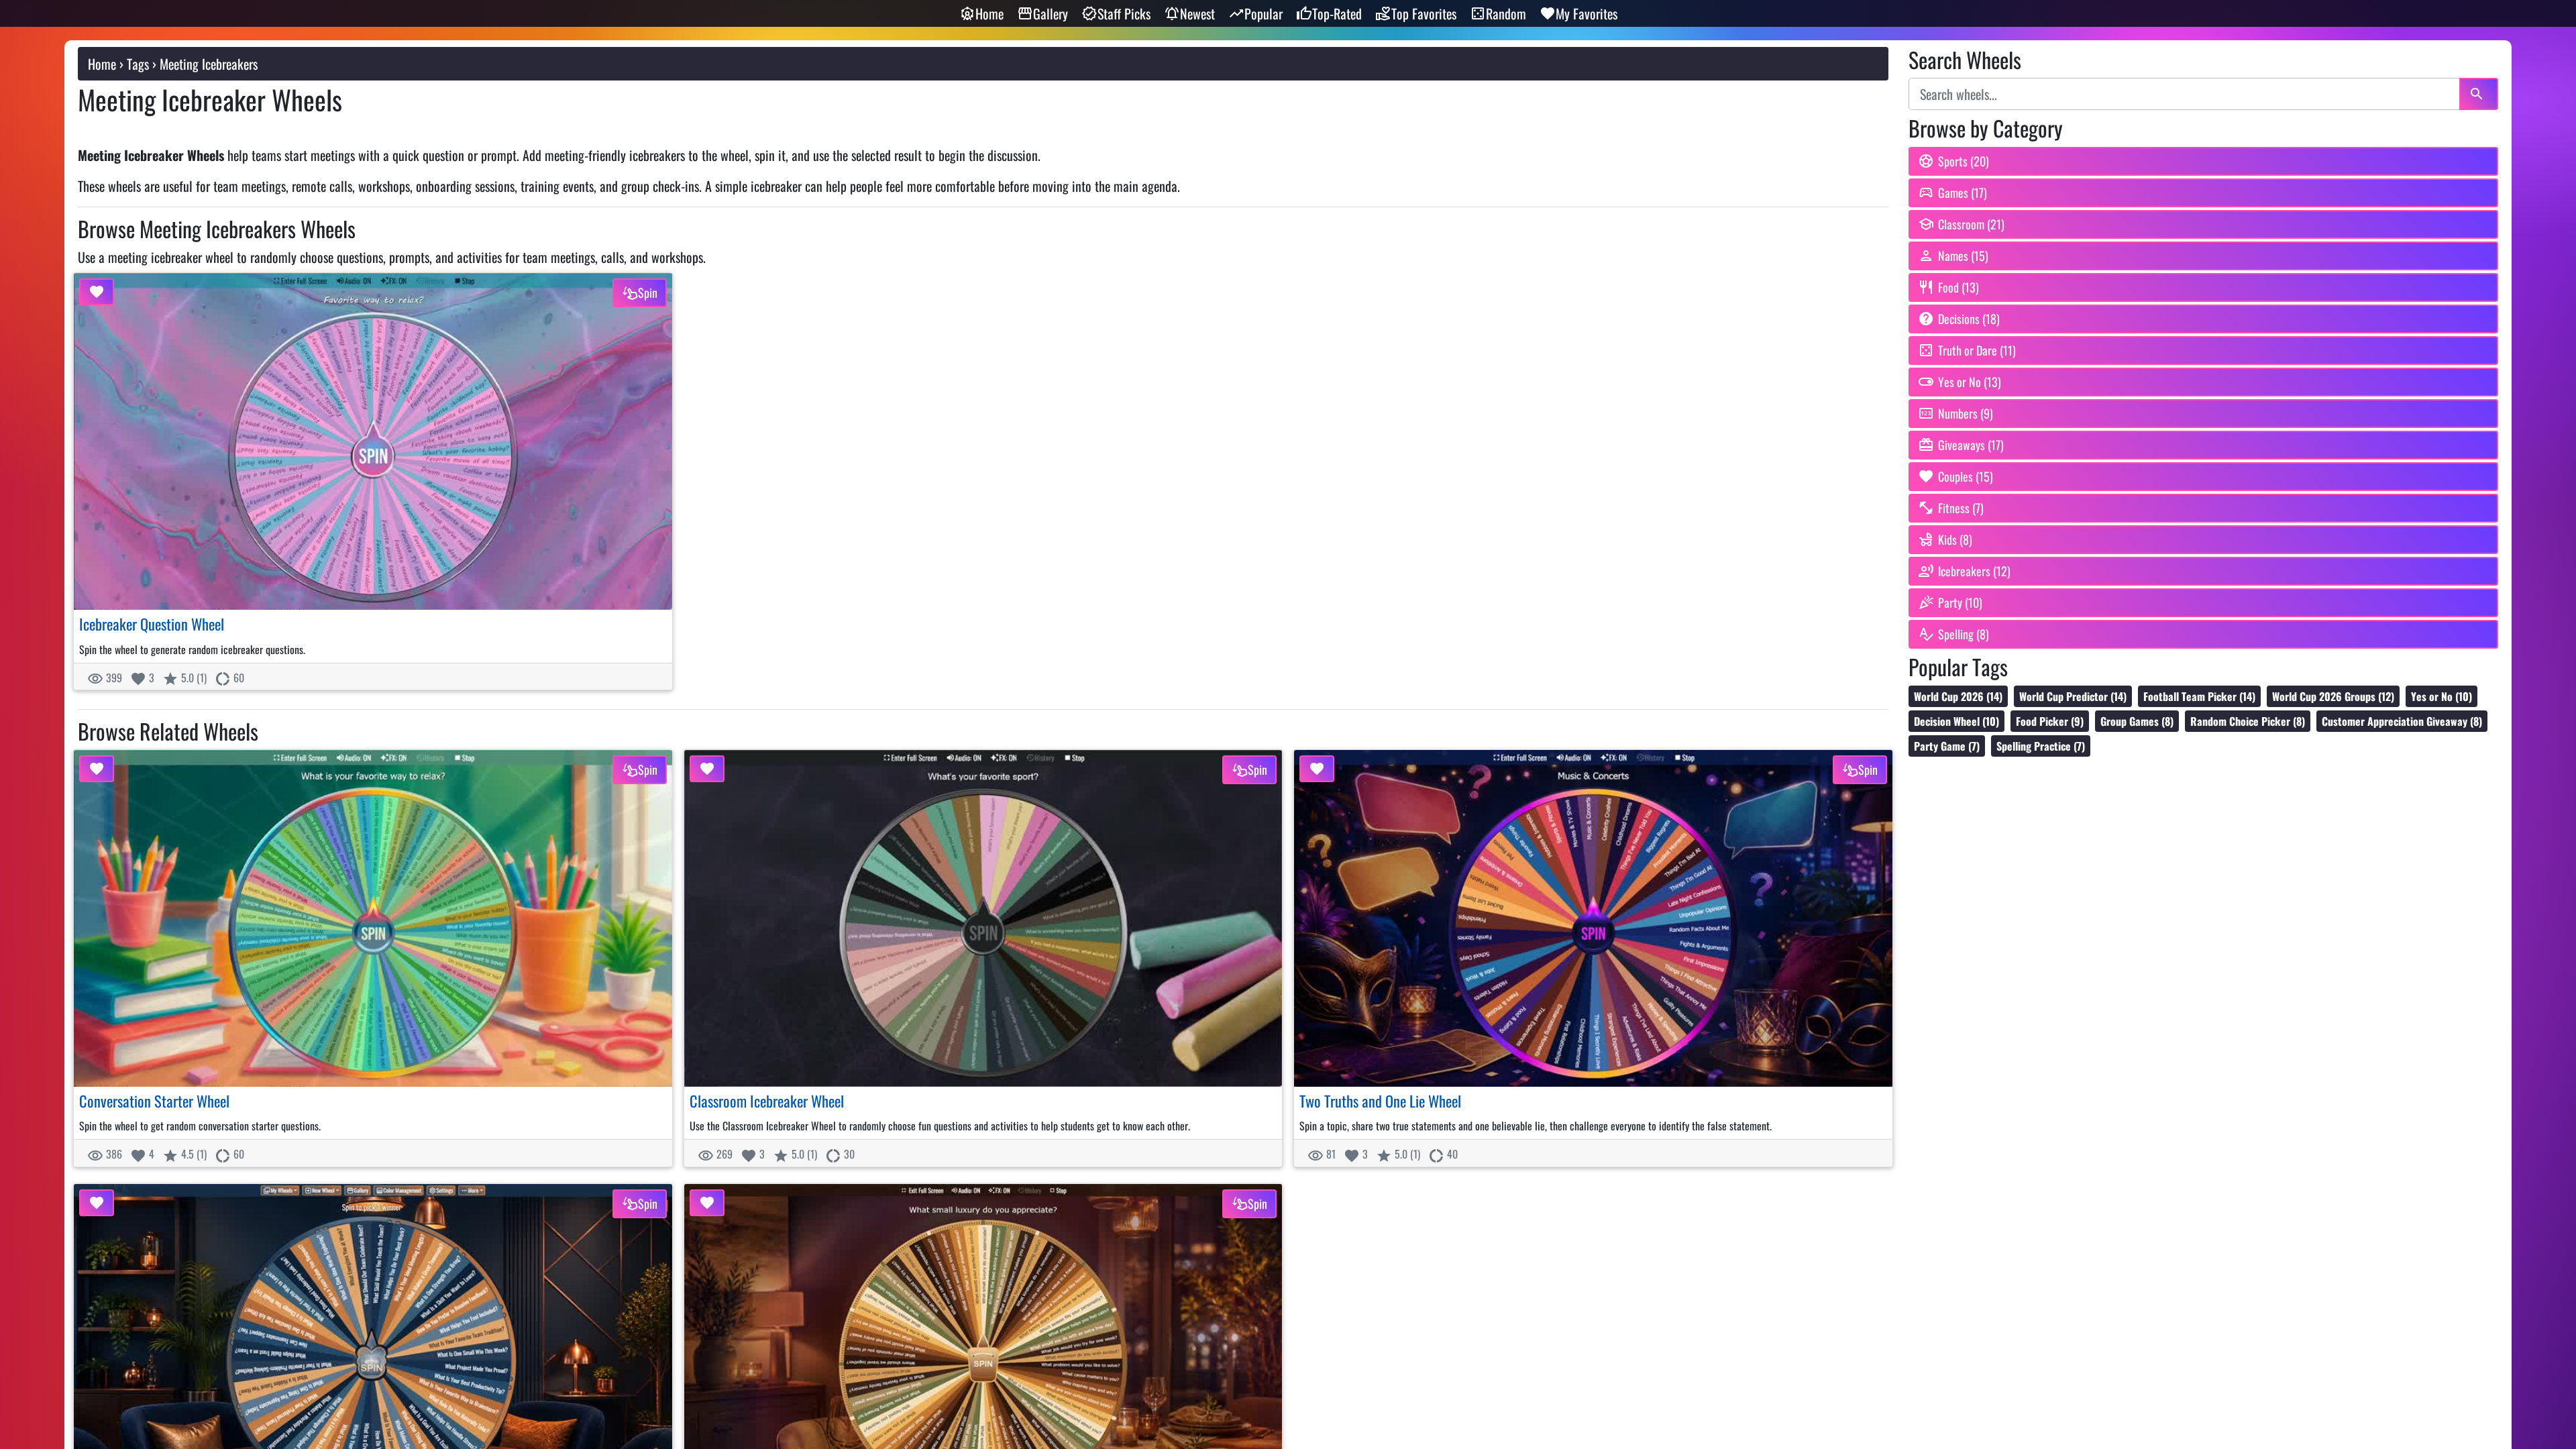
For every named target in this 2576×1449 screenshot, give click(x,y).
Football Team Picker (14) (2199, 696)
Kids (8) (1955, 539)
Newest (1197, 13)
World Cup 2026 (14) (1958, 696)
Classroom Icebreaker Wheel (767, 1101)
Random (1506, 13)
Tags (138, 64)
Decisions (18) (1969, 319)
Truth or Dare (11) (1977, 350)
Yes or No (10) (2441, 696)
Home (989, 13)
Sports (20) (1964, 161)
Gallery (1051, 13)
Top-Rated (1337, 13)
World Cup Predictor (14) (2073, 696)
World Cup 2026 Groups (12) (2333, 696)
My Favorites (1587, 13)
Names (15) (1963, 256)
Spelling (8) (1964, 634)
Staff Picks (1124, 13)
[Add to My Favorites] (97, 292)
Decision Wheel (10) (1956, 721)
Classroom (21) (1971, 224)
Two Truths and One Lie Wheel (1380, 1101)
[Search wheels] (2479, 94)
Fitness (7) (1961, 508)
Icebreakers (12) (1974, 571)
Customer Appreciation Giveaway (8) (2402, 721)
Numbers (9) (1966, 413)
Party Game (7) (1947, 746)
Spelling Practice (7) (2041, 746)
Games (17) (1963, 193)
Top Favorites (1424, 13)
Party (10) (1960, 602)
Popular (1264, 13)
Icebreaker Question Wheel (152, 624)
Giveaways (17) (1971, 445)
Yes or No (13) (1970, 382)
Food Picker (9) (2050, 721)
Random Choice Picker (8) (2248, 721)
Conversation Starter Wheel (154, 1101)
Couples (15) (1966, 476)
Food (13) (1958, 287)
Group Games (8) (2137, 721)
